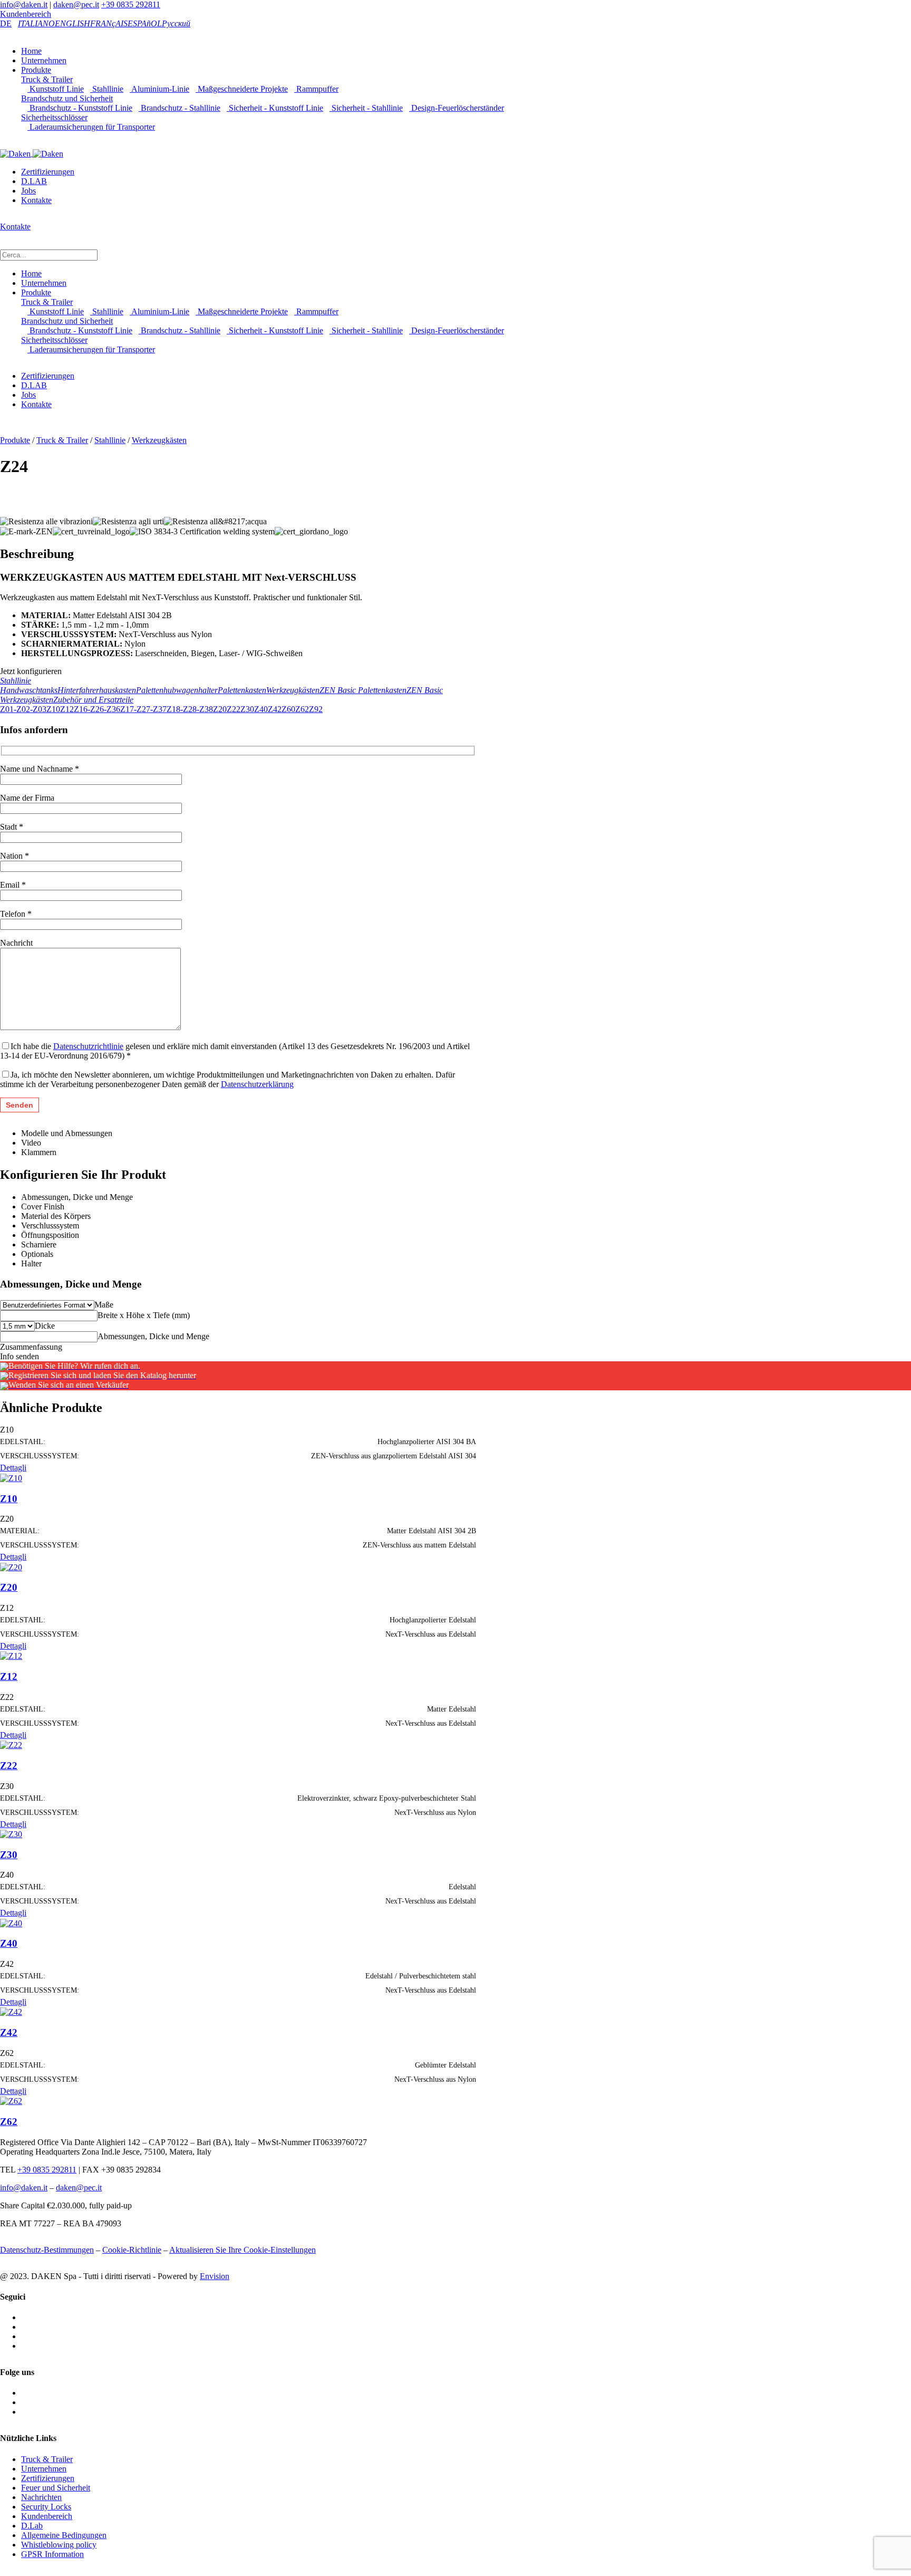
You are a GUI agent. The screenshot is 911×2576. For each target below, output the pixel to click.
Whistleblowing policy (59, 2545)
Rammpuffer (316, 89)
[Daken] (32, 153)
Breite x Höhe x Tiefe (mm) (144, 1315)
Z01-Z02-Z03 (23, 709)
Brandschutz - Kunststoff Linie (80, 108)
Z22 (234, 709)
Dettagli (13, 1468)
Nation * (14, 856)
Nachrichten (41, 2497)
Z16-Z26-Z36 (97, 709)
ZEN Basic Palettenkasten (363, 690)
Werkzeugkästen (159, 440)
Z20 (220, 709)
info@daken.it (24, 4)
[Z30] (11, 1834)
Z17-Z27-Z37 (143, 709)
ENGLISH (72, 23)
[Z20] (11, 1566)
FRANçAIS (109, 23)
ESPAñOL (145, 23)
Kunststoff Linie (56, 89)
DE (6, 23)
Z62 (302, 709)
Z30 (247, 709)
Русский (176, 23)
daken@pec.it (76, 4)
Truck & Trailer (47, 79)
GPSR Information (52, 2554)
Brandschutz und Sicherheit (67, 98)
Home (31, 51)
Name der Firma (27, 798)
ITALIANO (36, 23)
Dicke (45, 1326)
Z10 (53, 709)
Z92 (316, 709)
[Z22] (11, 1744)
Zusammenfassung (31, 1347)
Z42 (275, 709)
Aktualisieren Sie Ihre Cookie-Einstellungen (243, 2250)
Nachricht (16, 943)
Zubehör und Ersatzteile (93, 700)
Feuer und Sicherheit (56, 2488)
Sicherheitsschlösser (54, 117)
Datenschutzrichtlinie (88, 1046)
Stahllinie (107, 89)
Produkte (36, 70)
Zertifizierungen (48, 172)
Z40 (261, 709)
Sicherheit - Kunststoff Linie (275, 108)
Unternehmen (44, 60)
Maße (104, 1305)
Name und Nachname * (40, 769)
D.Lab (32, 2526)
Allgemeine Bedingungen (64, 2535)
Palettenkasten (242, 690)
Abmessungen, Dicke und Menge (153, 1336)
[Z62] (11, 2101)
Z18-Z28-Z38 (190, 709)
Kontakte (36, 200)
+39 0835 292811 (131, 4)
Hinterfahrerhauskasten (97, 690)
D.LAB (34, 181)
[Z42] (11, 2011)
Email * (13, 885)
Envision (215, 2276)
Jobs (28, 191)
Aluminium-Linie (159, 89)
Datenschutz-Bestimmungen (47, 2250)
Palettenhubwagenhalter (177, 690)
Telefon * (16, 914)
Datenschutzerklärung (257, 1084)
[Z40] (11, 1922)
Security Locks (46, 2507)
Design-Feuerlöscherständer (457, 108)
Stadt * (12, 827)
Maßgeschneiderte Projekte (242, 89)
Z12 (67, 709)
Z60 (288, 709)
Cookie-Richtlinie (132, 2250)
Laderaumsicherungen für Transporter (91, 127)
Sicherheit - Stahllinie (366, 108)
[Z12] (11, 1655)
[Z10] (11, 1477)
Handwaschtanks (29, 690)
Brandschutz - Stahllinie (180, 108)
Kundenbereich (26, 14)
